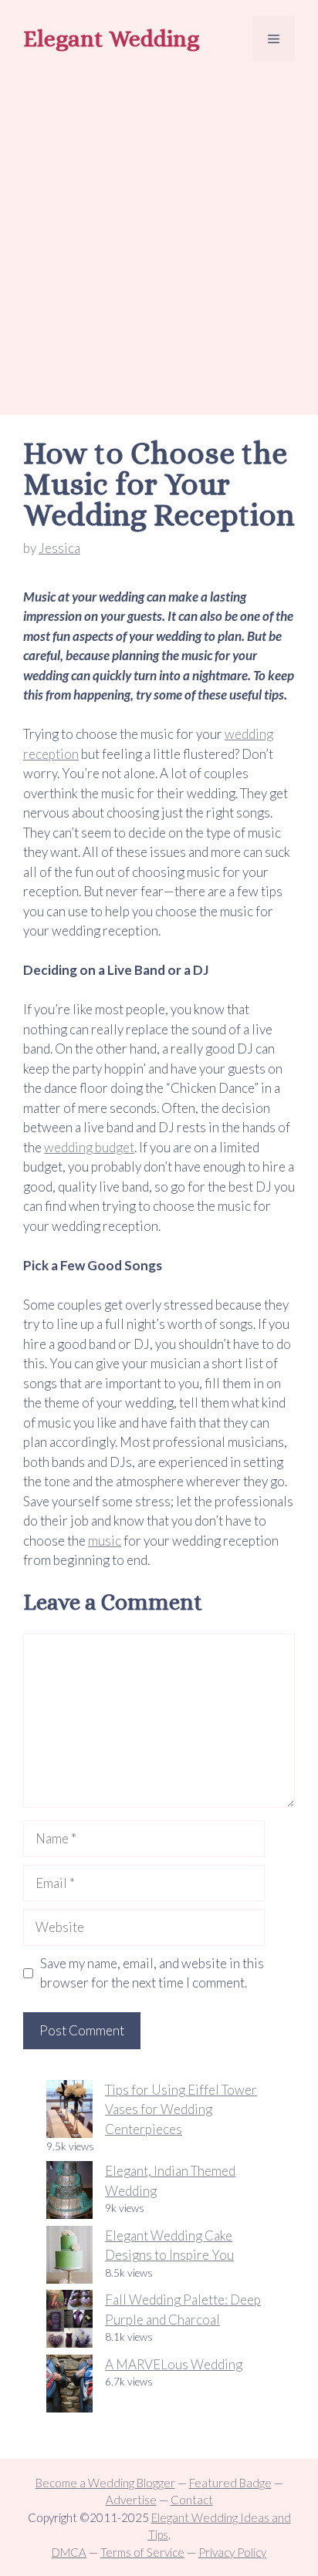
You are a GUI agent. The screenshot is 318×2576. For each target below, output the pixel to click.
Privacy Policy (232, 2552)
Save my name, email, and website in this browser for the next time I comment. (152, 1973)
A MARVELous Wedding (174, 2364)
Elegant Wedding (111, 39)
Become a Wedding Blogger (105, 2483)
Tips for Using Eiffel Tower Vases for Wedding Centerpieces (181, 2109)
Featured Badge (230, 2483)
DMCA (69, 2552)
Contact (192, 2500)
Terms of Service (142, 2552)
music (105, 1541)
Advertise (131, 2500)
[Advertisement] (159, 241)
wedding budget (89, 1147)
